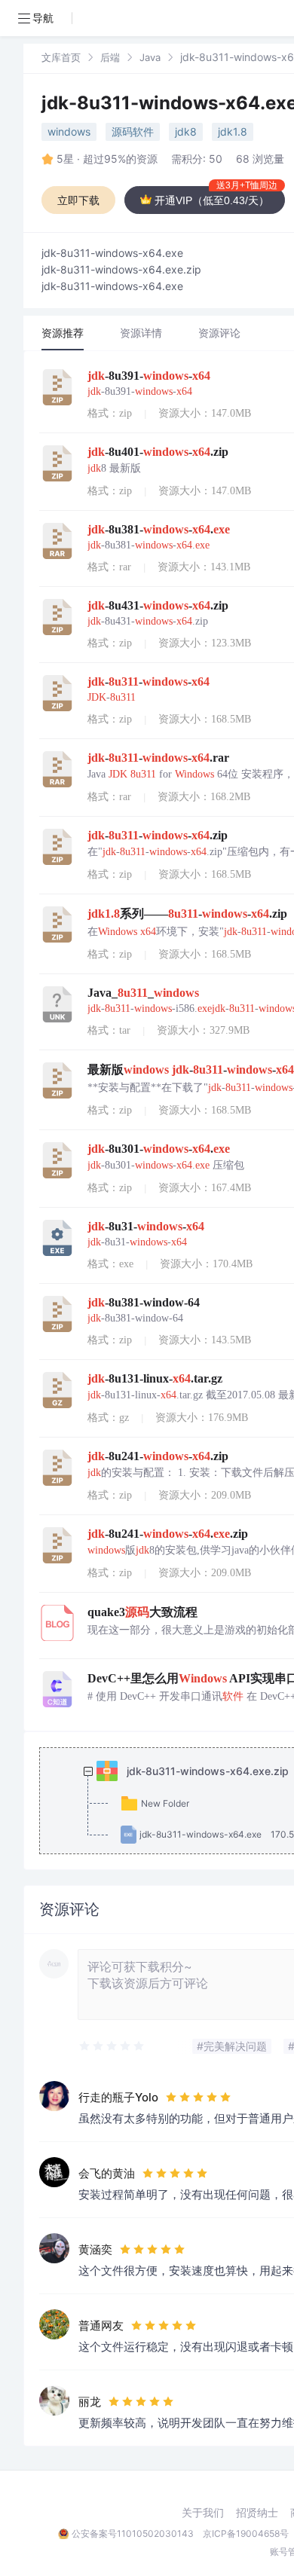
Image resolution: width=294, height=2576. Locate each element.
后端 (110, 57)
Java (150, 57)
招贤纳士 (257, 2513)
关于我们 (203, 2513)
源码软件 (133, 131)
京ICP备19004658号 (246, 2533)
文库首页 (61, 57)
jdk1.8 (233, 131)
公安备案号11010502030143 (133, 2533)
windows (69, 131)
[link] (61, 57)
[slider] (112, 2046)
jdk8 (186, 131)
